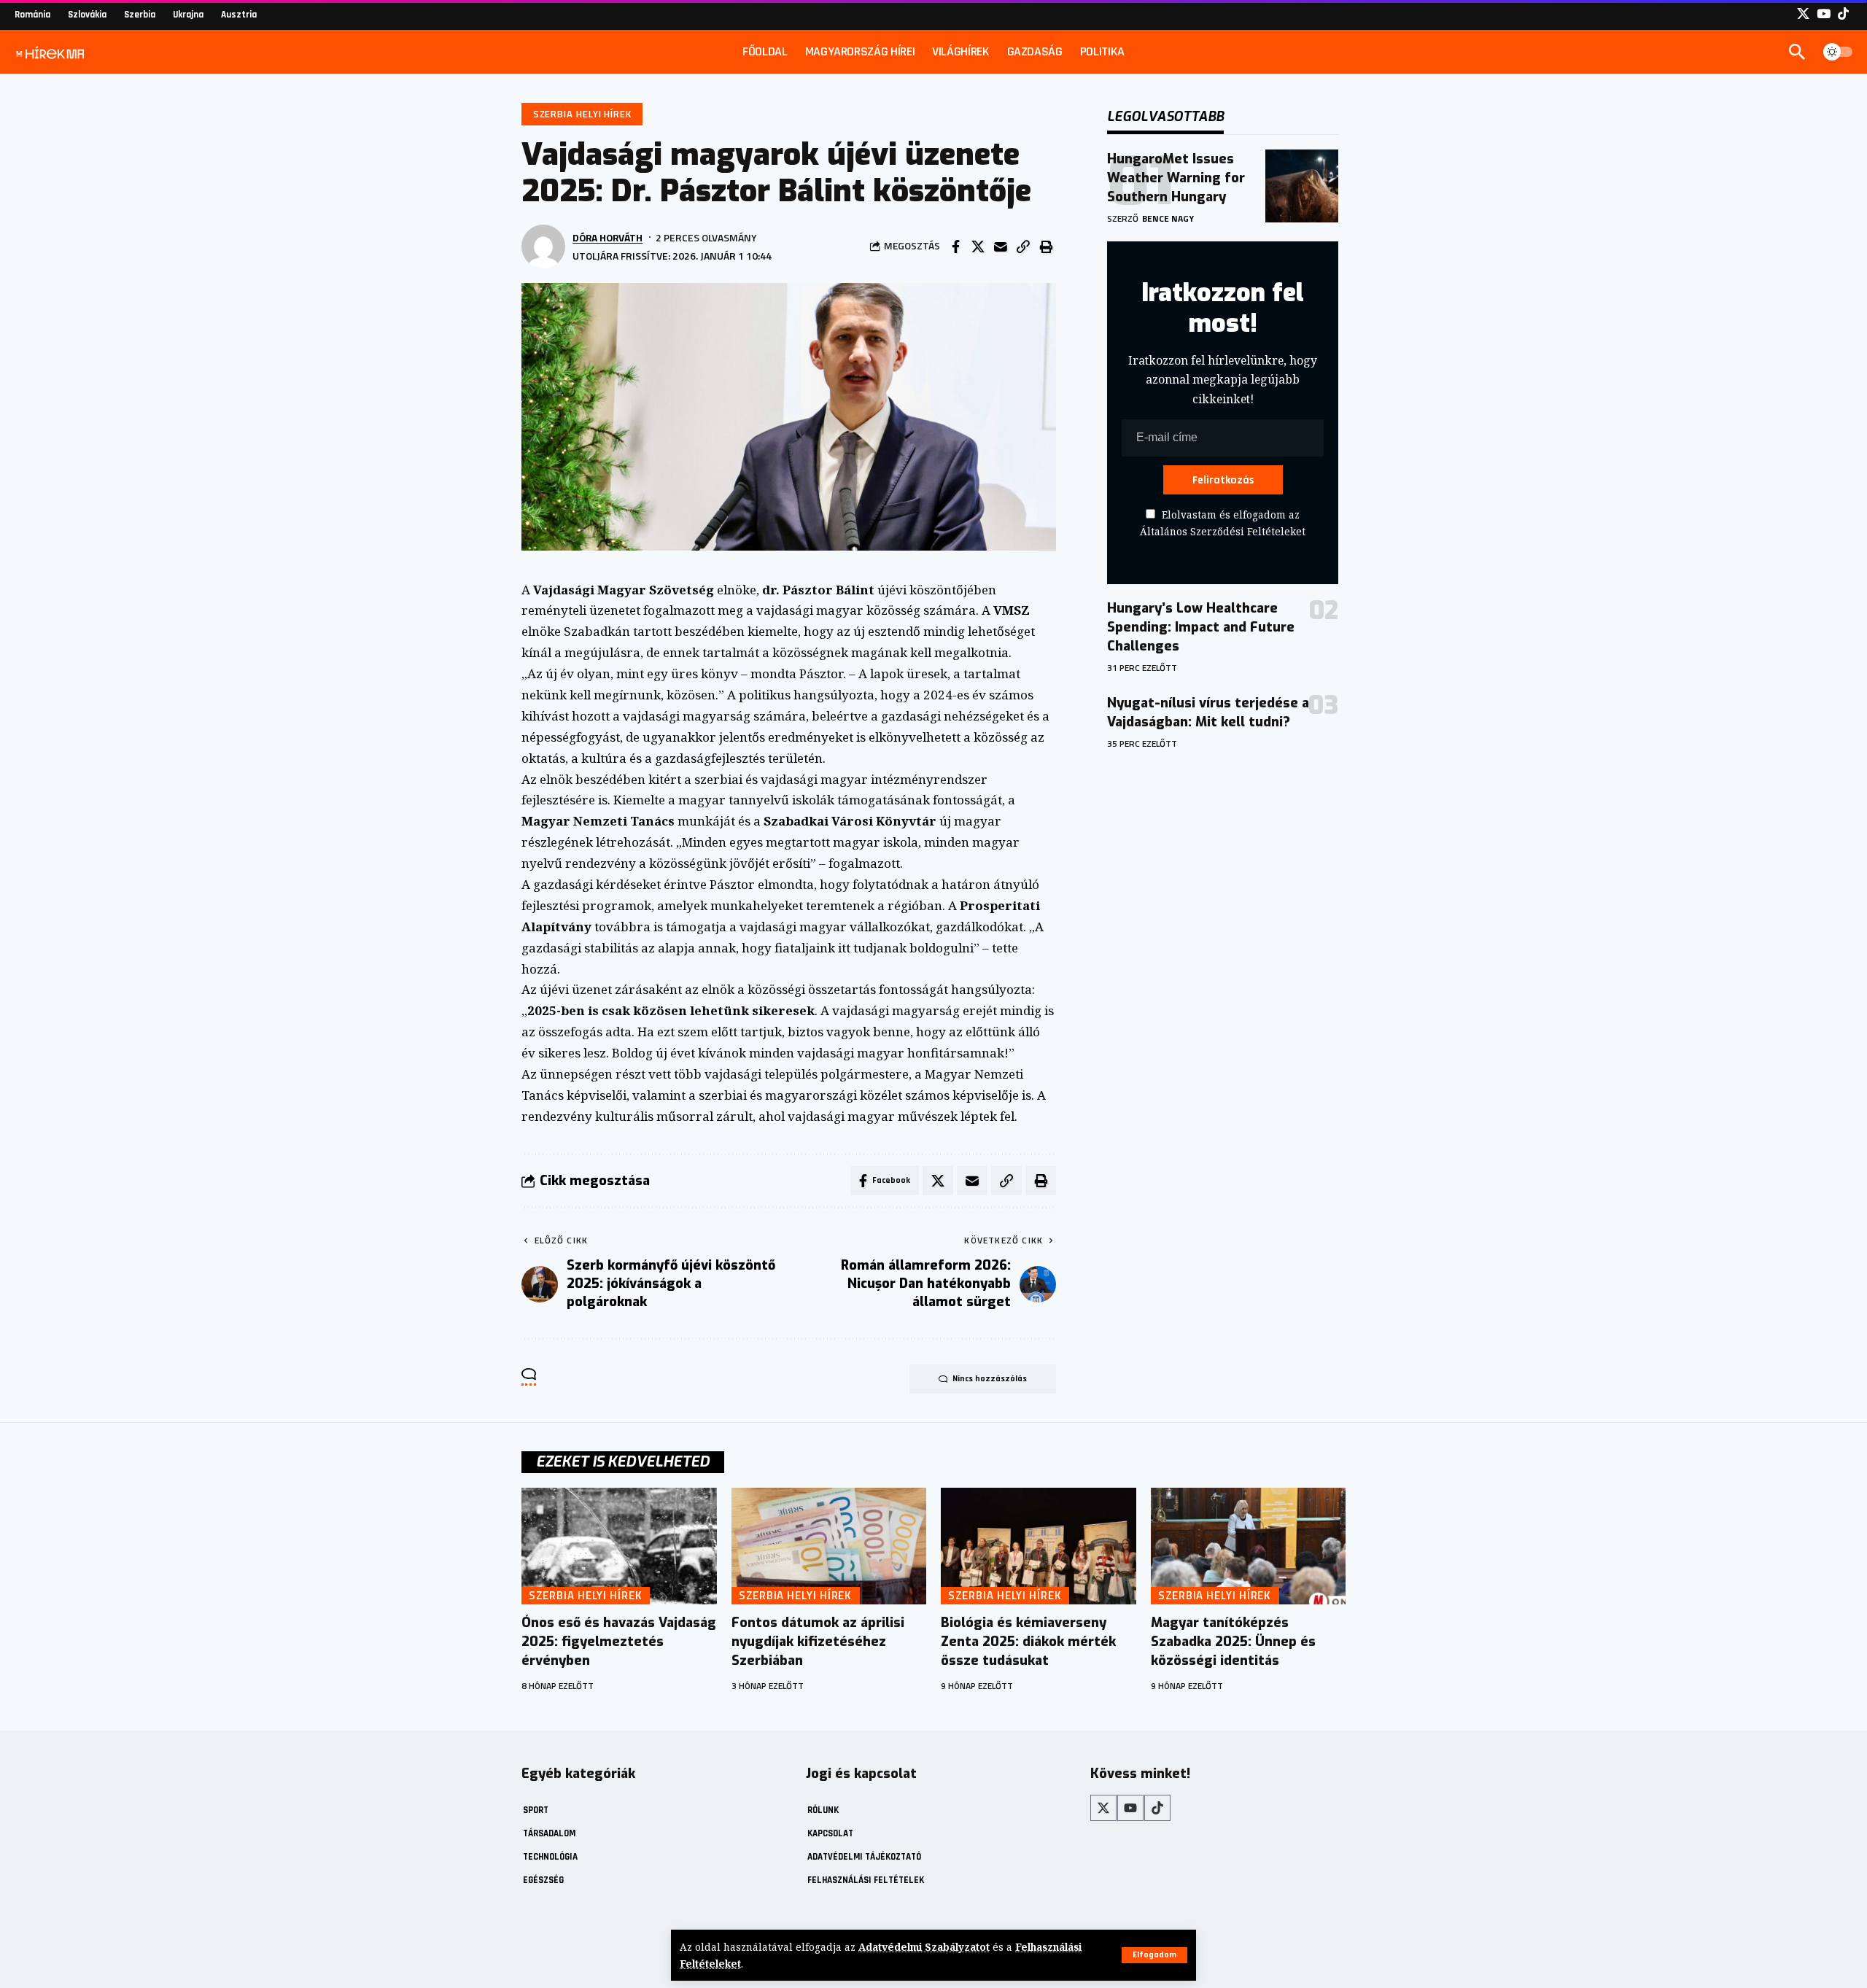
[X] (1803, 14)
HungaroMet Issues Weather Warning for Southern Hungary (1176, 178)
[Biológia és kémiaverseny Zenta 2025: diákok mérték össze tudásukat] (1039, 1546)
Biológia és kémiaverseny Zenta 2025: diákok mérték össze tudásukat (1028, 1642)
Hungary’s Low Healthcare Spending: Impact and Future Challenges (1201, 627)
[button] (1154, 1955)
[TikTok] (1843, 14)
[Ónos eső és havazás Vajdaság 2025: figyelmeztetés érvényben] (619, 1546)
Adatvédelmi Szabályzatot (924, 1947)
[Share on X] (978, 246)
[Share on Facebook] (955, 246)
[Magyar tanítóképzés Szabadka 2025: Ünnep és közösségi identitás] (1249, 1546)
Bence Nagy (1168, 218)
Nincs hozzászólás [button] (990, 1379)
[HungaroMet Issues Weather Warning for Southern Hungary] (1302, 186)
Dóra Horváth (608, 237)
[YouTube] (1824, 14)
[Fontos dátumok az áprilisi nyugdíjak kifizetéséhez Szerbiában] (829, 1546)
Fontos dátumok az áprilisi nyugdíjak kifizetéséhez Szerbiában (818, 1642)
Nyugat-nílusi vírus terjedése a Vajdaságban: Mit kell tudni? (1208, 713)
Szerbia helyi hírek (582, 114)
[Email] (1001, 246)
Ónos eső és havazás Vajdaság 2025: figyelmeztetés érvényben (619, 1642)
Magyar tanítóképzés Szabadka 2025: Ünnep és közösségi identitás (1233, 1642)
